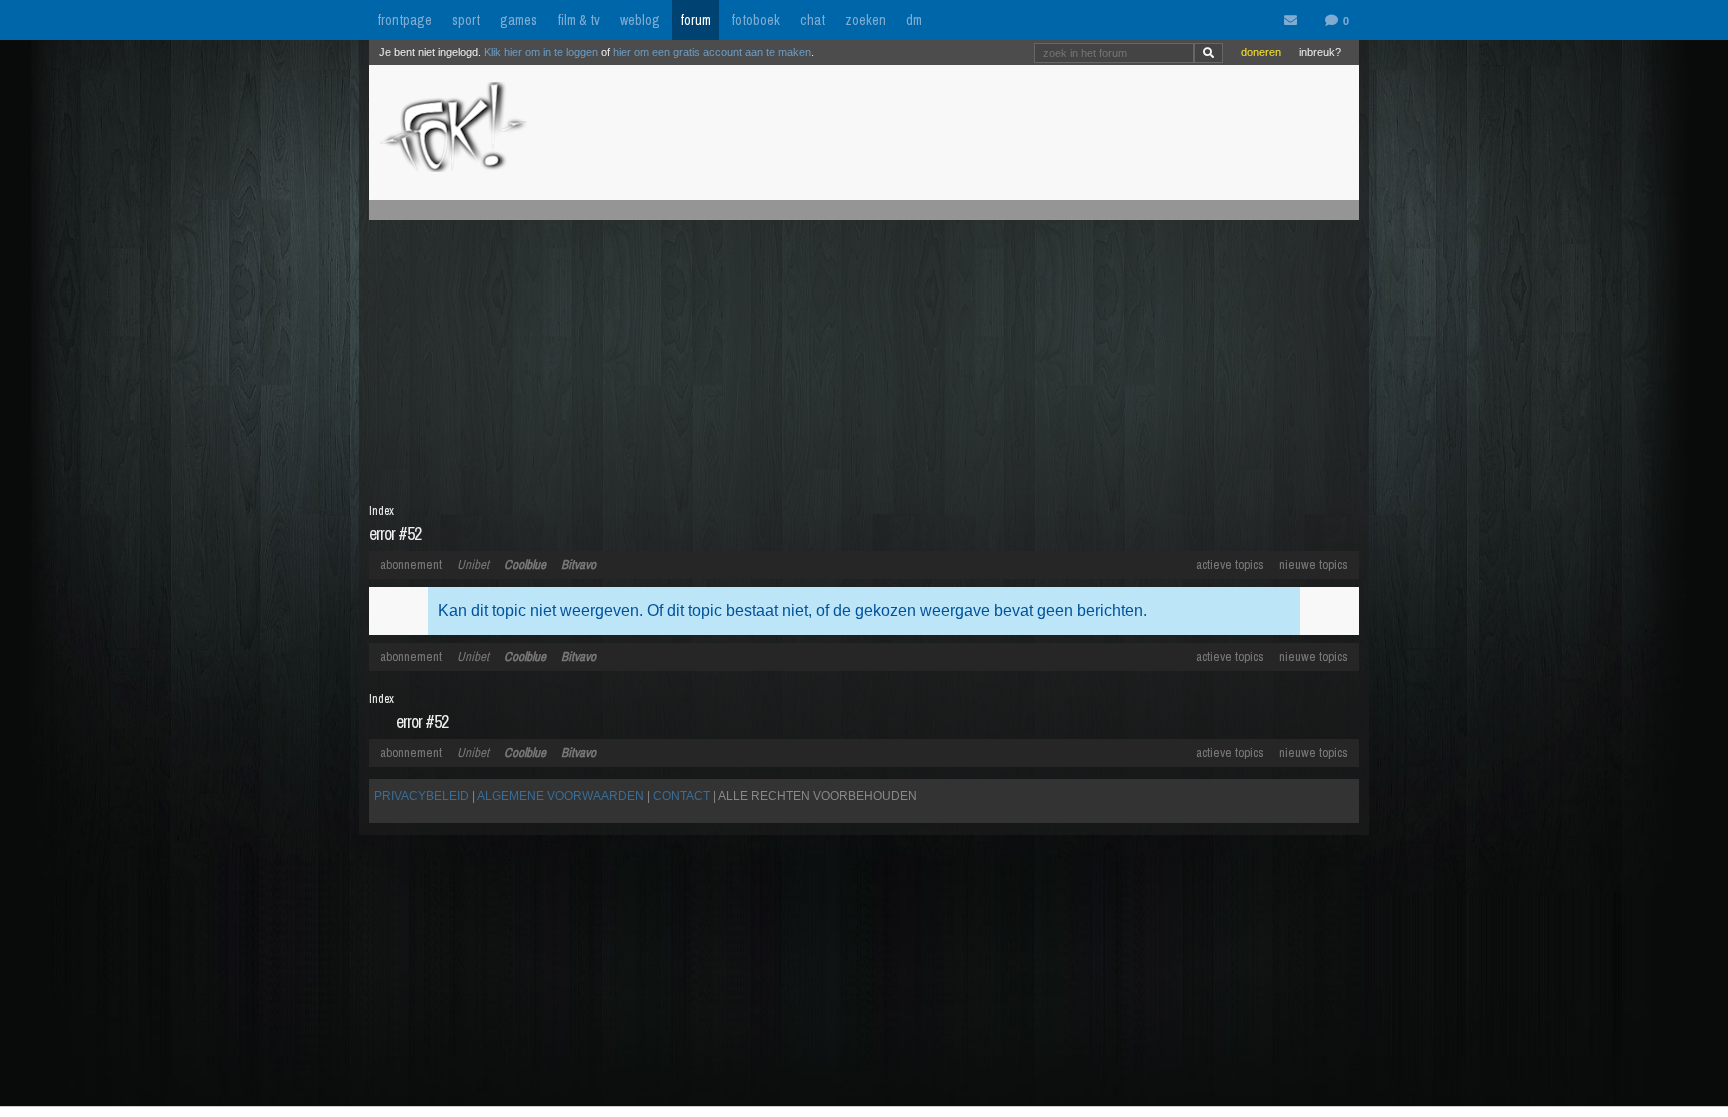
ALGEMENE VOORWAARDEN (560, 796)
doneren (1261, 52)
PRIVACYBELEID (421, 796)
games (518, 20)
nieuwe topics (1313, 564)
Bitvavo (578, 564)
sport (466, 20)
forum (695, 20)
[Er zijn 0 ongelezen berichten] (1295, 21)
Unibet (473, 564)
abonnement (411, 564)
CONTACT (681, 796)
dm (914, 20)
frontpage (404, 20)
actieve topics (1230, 564)
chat (812, 20)
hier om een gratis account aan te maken (712, 52)
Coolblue (525, 564)
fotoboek (755, 20)
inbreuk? (1320, 52)
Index (381, 511)
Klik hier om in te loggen (541, 52)
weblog (640, 20)
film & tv (578, 20)
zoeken (865, 20)
